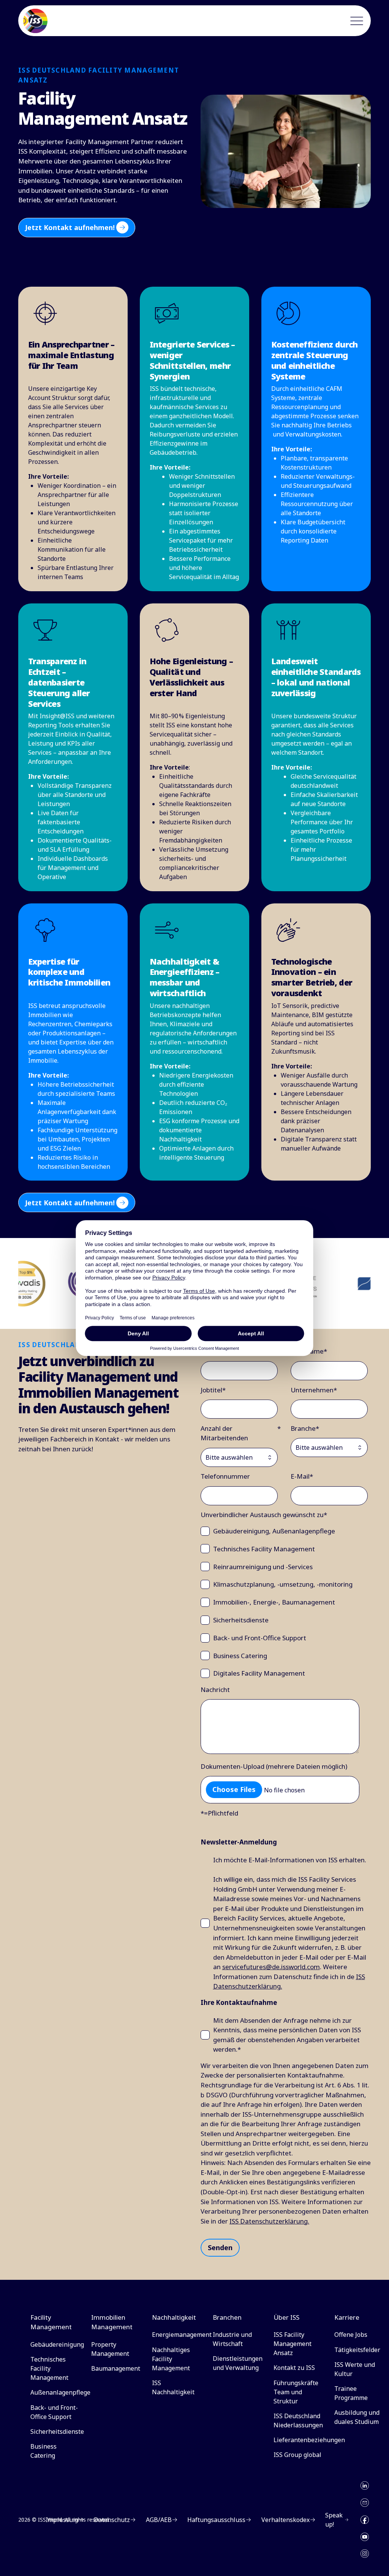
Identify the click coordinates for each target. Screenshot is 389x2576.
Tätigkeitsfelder (357, 2350)
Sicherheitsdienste (57, 2432)
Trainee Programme (351, 2393)
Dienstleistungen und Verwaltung (238, 2363)
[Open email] (365, 2503)
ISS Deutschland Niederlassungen (298, 2420)
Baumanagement (116, 2368)
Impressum (62, 2520)
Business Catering (43, 2451)
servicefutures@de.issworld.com (271, 1967)
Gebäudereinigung (57, 2344)
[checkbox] (284, 1602)
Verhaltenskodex (285, 2520)
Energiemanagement (182, 2335)
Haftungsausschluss (216, 2520)
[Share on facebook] (365, 2520)
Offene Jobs (351, 2335)
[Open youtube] (365, 2537)
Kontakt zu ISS (294, 2368)
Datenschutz (112, 2520)
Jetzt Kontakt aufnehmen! (70, 227)
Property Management (110, 2349)
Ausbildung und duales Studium (357, 2417)
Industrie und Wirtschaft (232, 2339)
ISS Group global (297, 2455)
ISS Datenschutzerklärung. (269, 2221)
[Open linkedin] (365, 2486)
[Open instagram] (365, 2554)
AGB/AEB (159, 2520)
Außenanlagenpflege (60, 2392)
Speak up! (334, 2520)
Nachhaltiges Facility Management (171, 2359)
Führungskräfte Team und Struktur (296, 2392)
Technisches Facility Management (49, 2368)
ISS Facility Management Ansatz (293, 2344)
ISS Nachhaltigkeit (173, 2387)
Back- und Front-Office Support (54, 2412)
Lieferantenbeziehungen (309, 2440)
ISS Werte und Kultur (355, 2369)
